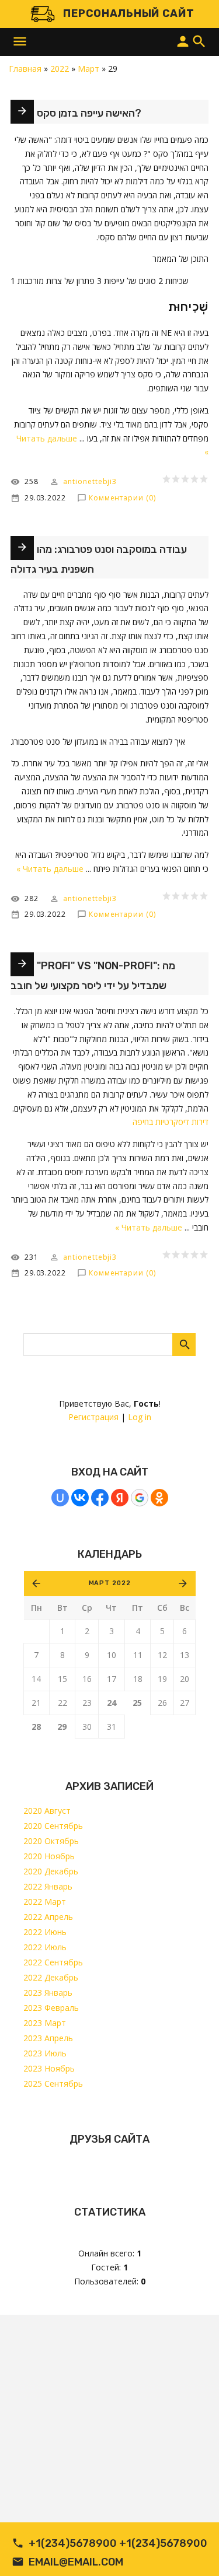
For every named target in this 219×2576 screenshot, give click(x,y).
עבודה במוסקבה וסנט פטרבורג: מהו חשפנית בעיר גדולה (99, 559)
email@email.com (76, 2562)
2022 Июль (45, 1947)
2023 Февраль (51, 2008)
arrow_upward (193, 2550)
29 (62, 1727)
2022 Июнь (45, 1932)
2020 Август (47, 1811)
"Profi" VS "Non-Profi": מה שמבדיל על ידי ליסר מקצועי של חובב (93, 976)
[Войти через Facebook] (100, 1498)
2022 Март (45, 1902)
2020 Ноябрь (49, 1856)
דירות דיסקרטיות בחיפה (171, 1122)
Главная (25, 69)
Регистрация (93, 1417)
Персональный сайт (128, 13)
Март (88, 69)
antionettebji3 (90, 481)
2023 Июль (45, 2053)
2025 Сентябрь (53, 2083)
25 (137, 1703)
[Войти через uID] (60, 1498)
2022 (60, 69)
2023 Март (45, 2023)
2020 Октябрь (51, 1841)
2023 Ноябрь (49, 2068)
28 (36, 1727)
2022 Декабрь (51, 1977)
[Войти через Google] (140, 1498)
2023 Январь (48, 1993)
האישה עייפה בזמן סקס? (89, 113)
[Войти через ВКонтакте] (80, 1498)
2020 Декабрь (51, 1871)
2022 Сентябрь (53, 1962)
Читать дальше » (50, 869)
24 (112, 1703)
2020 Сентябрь (53, 1826)
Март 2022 (110, 1583)
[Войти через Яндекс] (120, 1498)
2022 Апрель (48, 1917)
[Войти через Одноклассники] (159, 1498)
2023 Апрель (48, 2038)
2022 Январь (48, 1886)
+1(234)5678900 (73, 2543)
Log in (140, 1417)
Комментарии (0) (122, 498)
